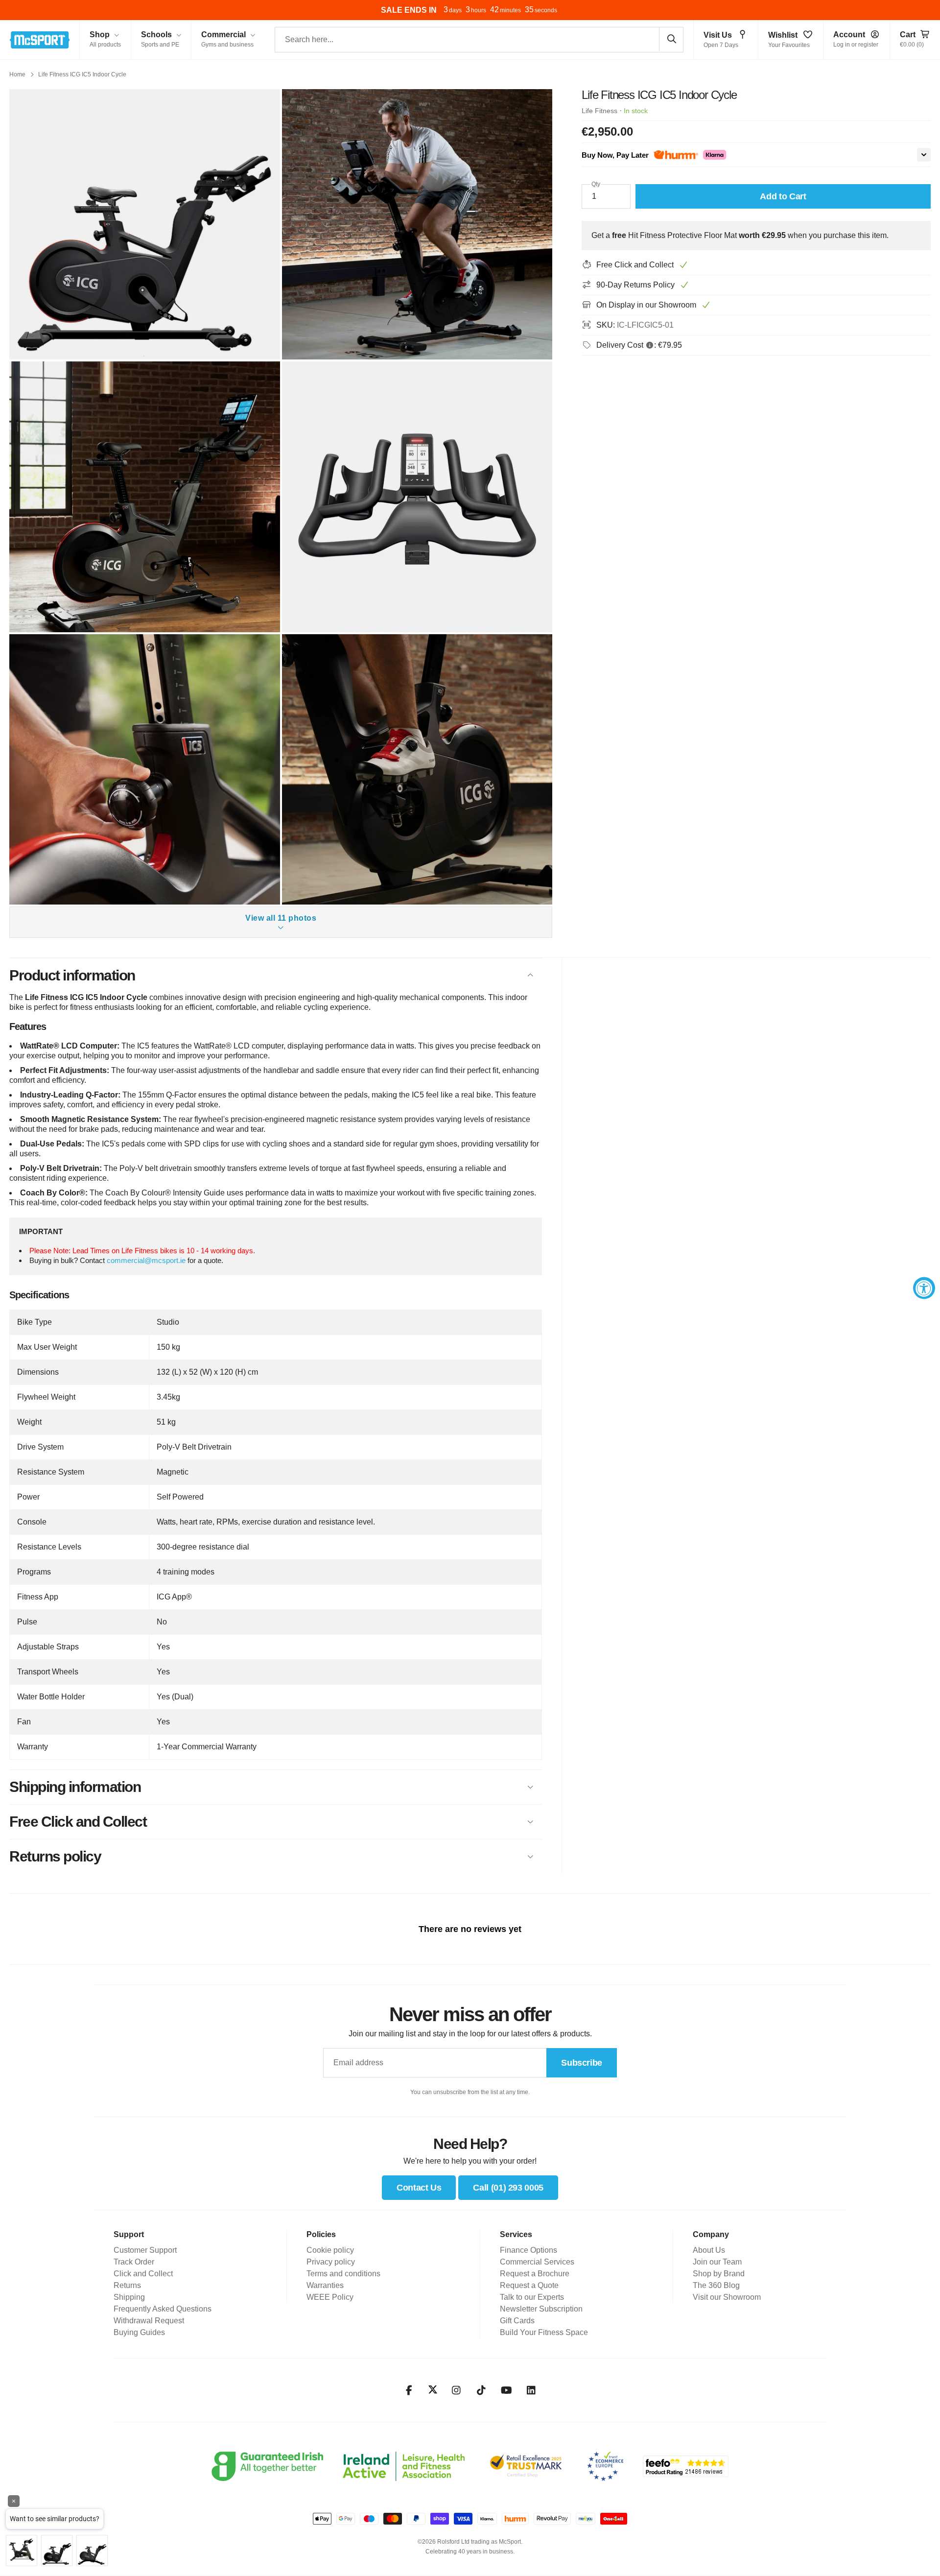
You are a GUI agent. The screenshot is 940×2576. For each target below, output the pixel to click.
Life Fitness (599, 111)
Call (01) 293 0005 (508, 2188)
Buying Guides (139, 2332)
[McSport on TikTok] (482, 2390)
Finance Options (529, 2250)
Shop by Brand (719, 2274)
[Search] (671, 39)
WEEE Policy (330, 2297)
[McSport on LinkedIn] (531, 2390)
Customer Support (145, 2250)
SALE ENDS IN (409, 10)
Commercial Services (537, 2262)
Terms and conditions (343, 2274)
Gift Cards (517, 2321)
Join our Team (717, 2262)
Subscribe (582, 2063)
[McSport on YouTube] (506, 2390)
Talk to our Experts (532, 2297)
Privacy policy (331, 2262)
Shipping (129, 2297)
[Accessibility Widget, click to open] (924, 1288)
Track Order (134, 2262)
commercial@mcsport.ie (146, 1260)
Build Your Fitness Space (544, 2332)
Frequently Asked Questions (163, 2309)
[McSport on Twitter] (433, 2390)
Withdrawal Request (149, 2321)
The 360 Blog (716, 2285)
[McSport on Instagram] (457, 2390)
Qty (596, 184)
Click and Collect (143, 2274)
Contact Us (419, 2188)
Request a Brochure (535, 2274)
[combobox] (479, 40)
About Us (709, 2250)
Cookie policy (330, 2250)
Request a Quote (529, 2285)
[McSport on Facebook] (409, 2390)
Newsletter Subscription (541, 2309)
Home (17, 74)
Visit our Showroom (727, 2297)
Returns (127, 2285)
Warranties (325, 2285)
